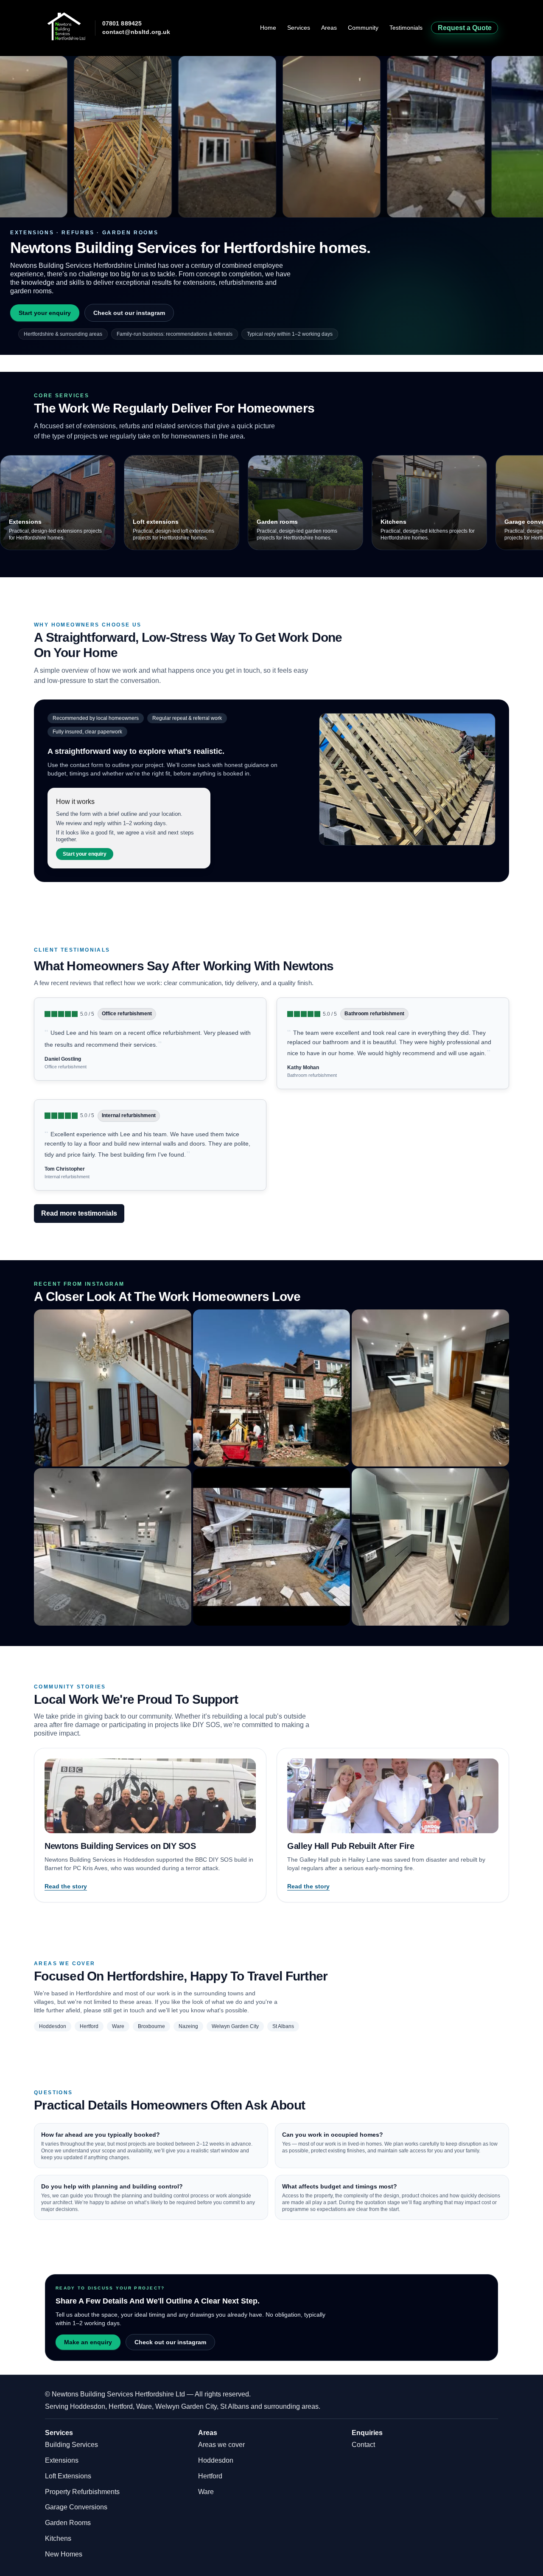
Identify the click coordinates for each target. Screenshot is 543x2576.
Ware (206, 2492)
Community (363, 28)
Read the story (66, 1886)
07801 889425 (122, 24)
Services (299, 28)
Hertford (210, 2476)
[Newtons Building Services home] (66, 26)
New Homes (64, 2554)
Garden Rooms (68, 2523)
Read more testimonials (79, 1213)
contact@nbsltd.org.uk (136, 32)
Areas (329, 28)
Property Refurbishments (82, 2492)
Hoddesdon (216, 2460)
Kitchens (58, 2538)
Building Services (71, 2445)
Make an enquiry (88, 2342)
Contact (363, 2445)
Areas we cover (221, 2445)
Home (268, 28)
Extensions (62, 2460)
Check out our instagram (129, 313)
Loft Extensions (68, 2476)
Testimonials (406, 28)
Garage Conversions (76, 2507)
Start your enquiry (45, 313)
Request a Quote (465, 28)
